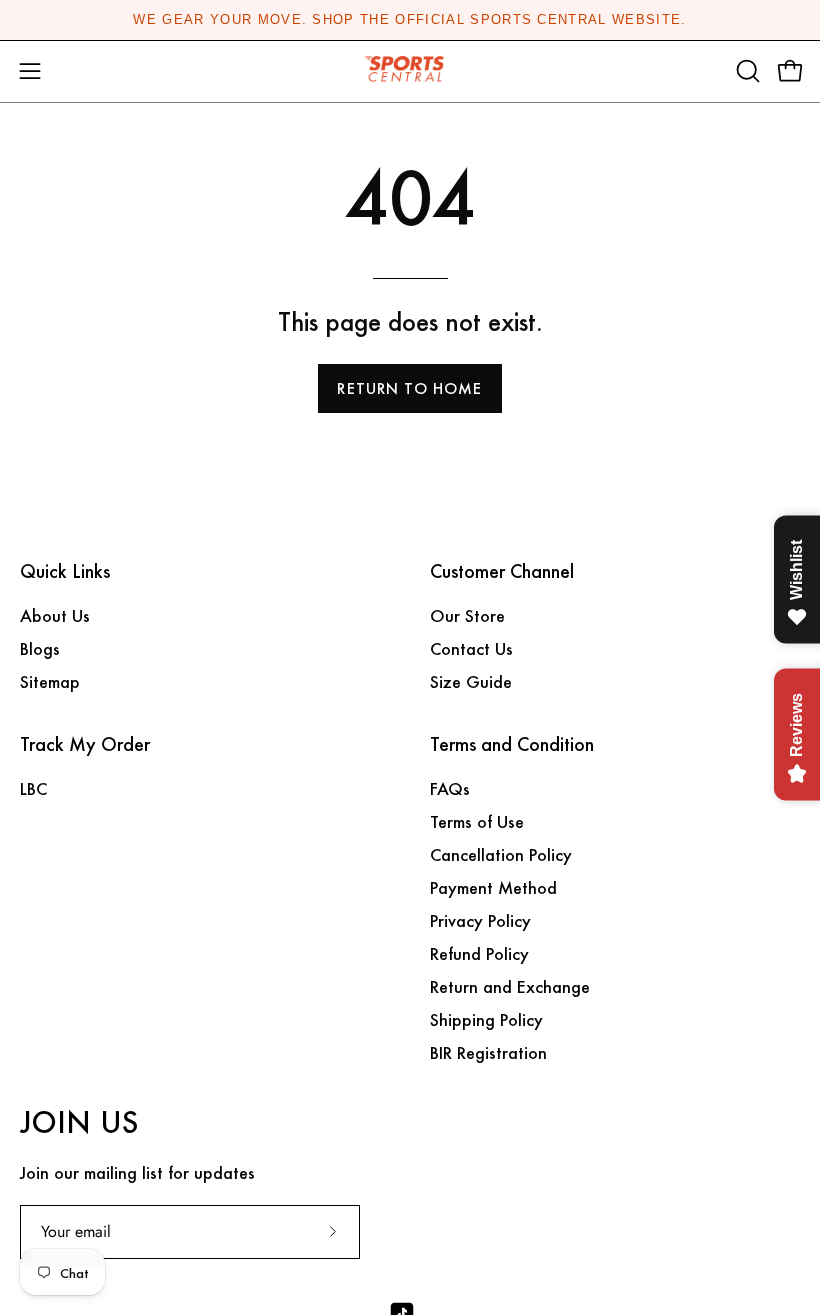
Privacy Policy (480, 920)
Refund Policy (479, 953)
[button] (746, 71)
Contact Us (471, 648)
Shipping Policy (486, 1019)
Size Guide (471, 681)
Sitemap (50, 681)
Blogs (40, 648)
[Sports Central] (410, 71)
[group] (410, 20)
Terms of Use (477, 821)
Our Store (467, 615)
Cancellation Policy (501, 854)
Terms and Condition (512, 745)
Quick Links (65, 572)
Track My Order (85, 745)
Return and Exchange (510, 986)
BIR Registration (488, 1052)
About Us (55, 615)
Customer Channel (502, 572)
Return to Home (409, 388)
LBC (33, 788)
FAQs (450, 788)
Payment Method (493, 887)
